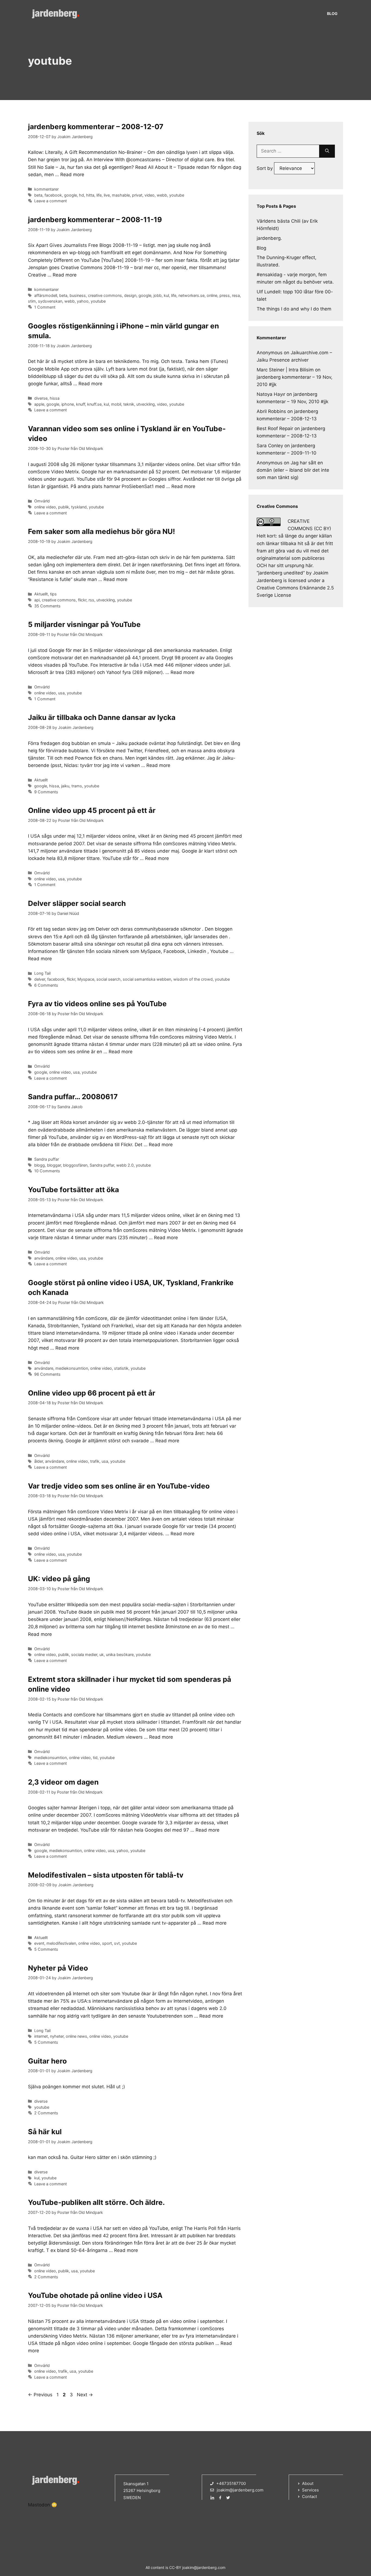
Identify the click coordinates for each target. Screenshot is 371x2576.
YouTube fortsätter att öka (73, 1190)
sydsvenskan (50, 301)
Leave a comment (51, 201)
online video (45, 507)
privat (137, 195)
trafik (95, 1461)
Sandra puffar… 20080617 (73, 1097)
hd (81, 195)
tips (53, 594)
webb (162, 195)
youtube (177, 195)
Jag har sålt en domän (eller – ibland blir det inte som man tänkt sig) (293, 470)
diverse (41, 398)
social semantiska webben (147, 979)
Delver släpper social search (77, 903)
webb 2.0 (125, 1165)
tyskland (79, 507)
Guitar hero (47, 2061)
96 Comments (47, 1374)
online (212, 295)
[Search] (327, 151)
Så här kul (45, 2132)
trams (77, 786)
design (130, 295)
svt (117, 1943)
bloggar (54, 1165)
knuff (81, 404)
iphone (68, 404)
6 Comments (46, 985)
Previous (40, 2395)
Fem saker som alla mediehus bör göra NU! (101, 531)
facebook (53, 195)
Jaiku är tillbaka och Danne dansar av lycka (102, 717)
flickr (82, 600)
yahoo (83, 301)
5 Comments (46, 1949)
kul (166, 295)
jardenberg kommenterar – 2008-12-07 (96, 127)
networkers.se (191, 295)
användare (44, 1258)
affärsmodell (46, 295)
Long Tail (42, 973)
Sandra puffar (47, 1159)
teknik (129, 404)
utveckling (146, 404)
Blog (332, 13)
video (150, 195)
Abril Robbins (271, 411)
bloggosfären (75, 1165)
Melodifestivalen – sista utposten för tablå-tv (106, 1875)
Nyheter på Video (58, 1968)
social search (109, 979)
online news (76, 2036)
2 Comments (46, 2113)
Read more (72, 175)
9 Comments (46, 792)
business (78, 295)
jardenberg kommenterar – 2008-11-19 (95, 220)
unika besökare (120, 1654)
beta (38, 195)
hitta (90, 195)
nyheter (57, 2036)
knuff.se (94, 404)
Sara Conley (270, 446)
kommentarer (46, 189)
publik (64, 507)
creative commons (105, 295)
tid (95, 1758)
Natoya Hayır (271, 394)
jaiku (65, 786)
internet (41, 2036)
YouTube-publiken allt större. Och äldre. (96, 2202)
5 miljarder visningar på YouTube (84, 624)
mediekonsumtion (72, 1368)
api (37, 600)
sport (107, 1943)
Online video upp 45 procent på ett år (92, 810)
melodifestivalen (61, 1943)
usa (61, 693)
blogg (40, 1165)
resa (236, 295)
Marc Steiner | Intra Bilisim (285, 370)
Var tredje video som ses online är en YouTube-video (119, 1486)
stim (32, 301)
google (70, 195)
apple (39, 404)
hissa (55, 398)
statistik (121, 1368)
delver (40, 979)
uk (102, 1654)
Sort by (265, 168)
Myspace (86, 979)
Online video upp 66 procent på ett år (92, 1393)
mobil (116, 404)
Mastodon (39, 2505)
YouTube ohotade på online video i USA (95, 2295)
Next (85, 2395)
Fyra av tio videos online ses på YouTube (97, 1004)
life (99, 195)
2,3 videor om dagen (63, 1782)
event (39, 1943)
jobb (158, 295)
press (225, 295)
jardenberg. (269, 238)
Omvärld (42, 501)
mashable (121, 195)
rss (91, 600)
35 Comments (47, 606)
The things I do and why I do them (294, 309)
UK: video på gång (59, 1579)
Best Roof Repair (275, 428)
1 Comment (45, 307)
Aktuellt (41, 594)
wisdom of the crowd (193, 979)
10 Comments (47, 1171)
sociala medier (84, 1654)
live (107, 195)
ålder (39, 1461)
